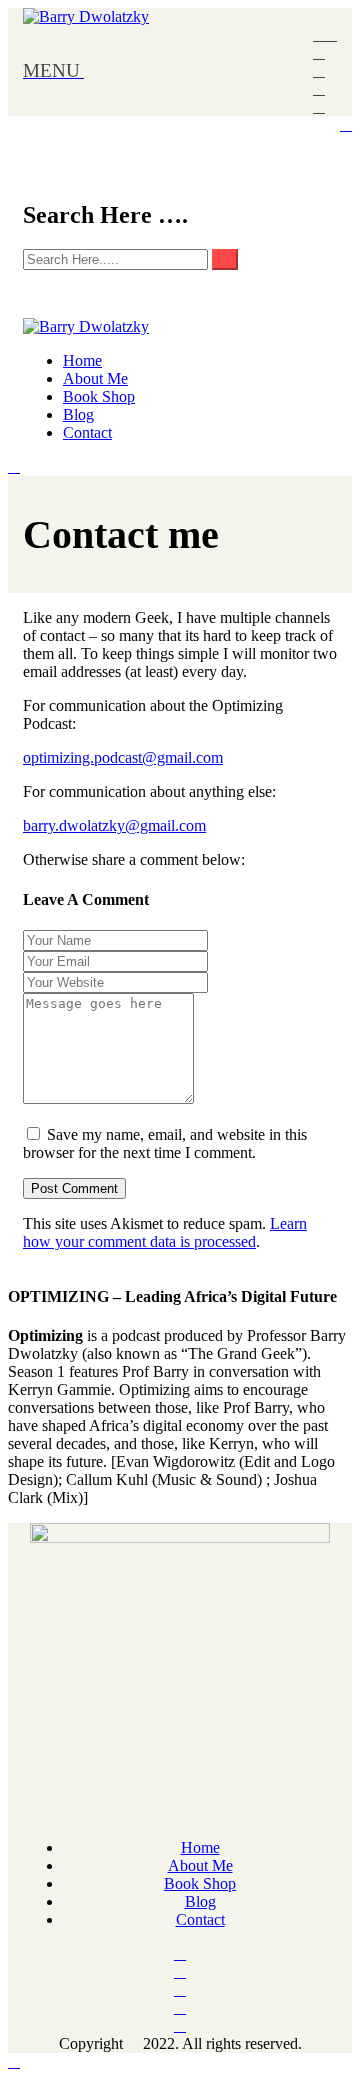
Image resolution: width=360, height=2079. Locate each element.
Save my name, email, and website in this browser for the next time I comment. (165, 1143)
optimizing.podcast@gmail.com (123, 757)
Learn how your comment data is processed (165, 1232)
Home (82, 360)
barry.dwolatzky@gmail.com (114, 825)
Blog (78, 414)
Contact (87, 432)
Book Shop (99, 396)
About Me (95, 378)
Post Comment (74, 1188)
